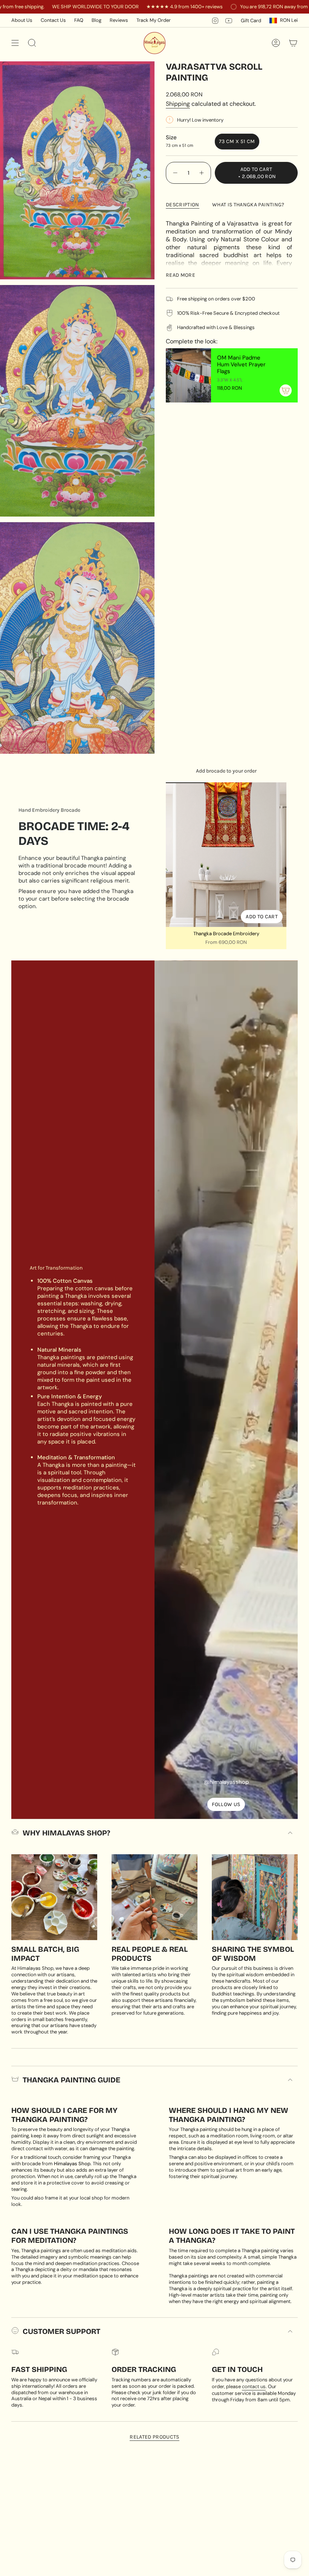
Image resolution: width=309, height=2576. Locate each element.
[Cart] (293, 43)
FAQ (79, 20)
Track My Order (154, 20)
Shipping (178, 104)
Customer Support (61, 2331)
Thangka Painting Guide (71, 2080)
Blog (96, 20)
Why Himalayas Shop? (66, 1833)
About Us (22, 20)
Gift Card (251, 21)
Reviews (119, 20)
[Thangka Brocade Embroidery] (226, 855)
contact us (254, 2386)
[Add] (286, 390)
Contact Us (53, 20)
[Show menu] (15, 43)
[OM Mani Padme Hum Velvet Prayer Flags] (188, 375)
